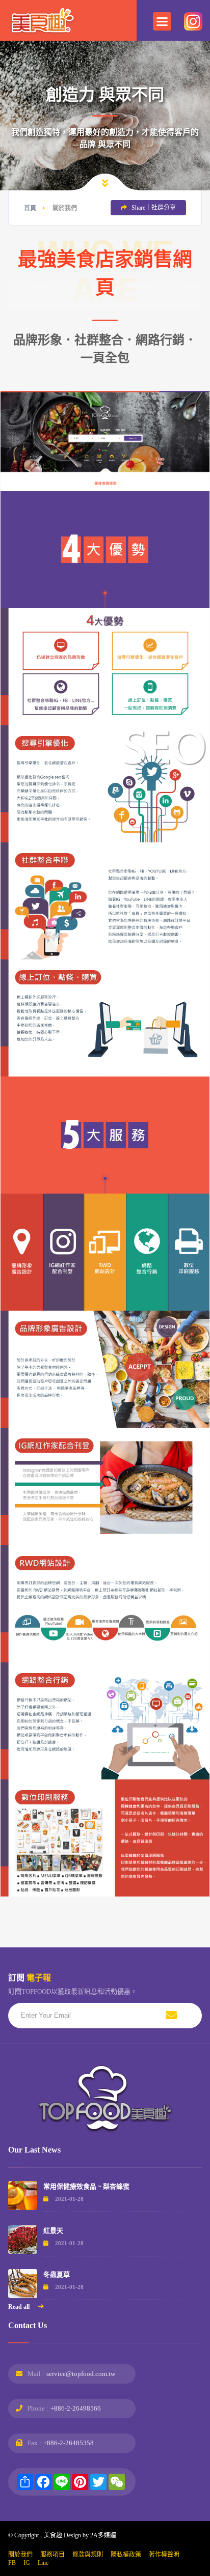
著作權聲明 (164, 2555)
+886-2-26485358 (69, 2443)
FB (12, 2563)
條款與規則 (88, 2555)
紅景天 (53, 2231)
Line (43, 2563)
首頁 (30, 208)
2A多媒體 (103, 2535)
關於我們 (20, 2555)
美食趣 (53, 2535)
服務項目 (52, 2555)
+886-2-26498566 (76, 2408)
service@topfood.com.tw (81, 2374)
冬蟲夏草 (57, 2274)
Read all (20, 2307)
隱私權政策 (126, 2555)
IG (27, 2563)
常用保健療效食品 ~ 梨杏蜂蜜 (86, 2186)
